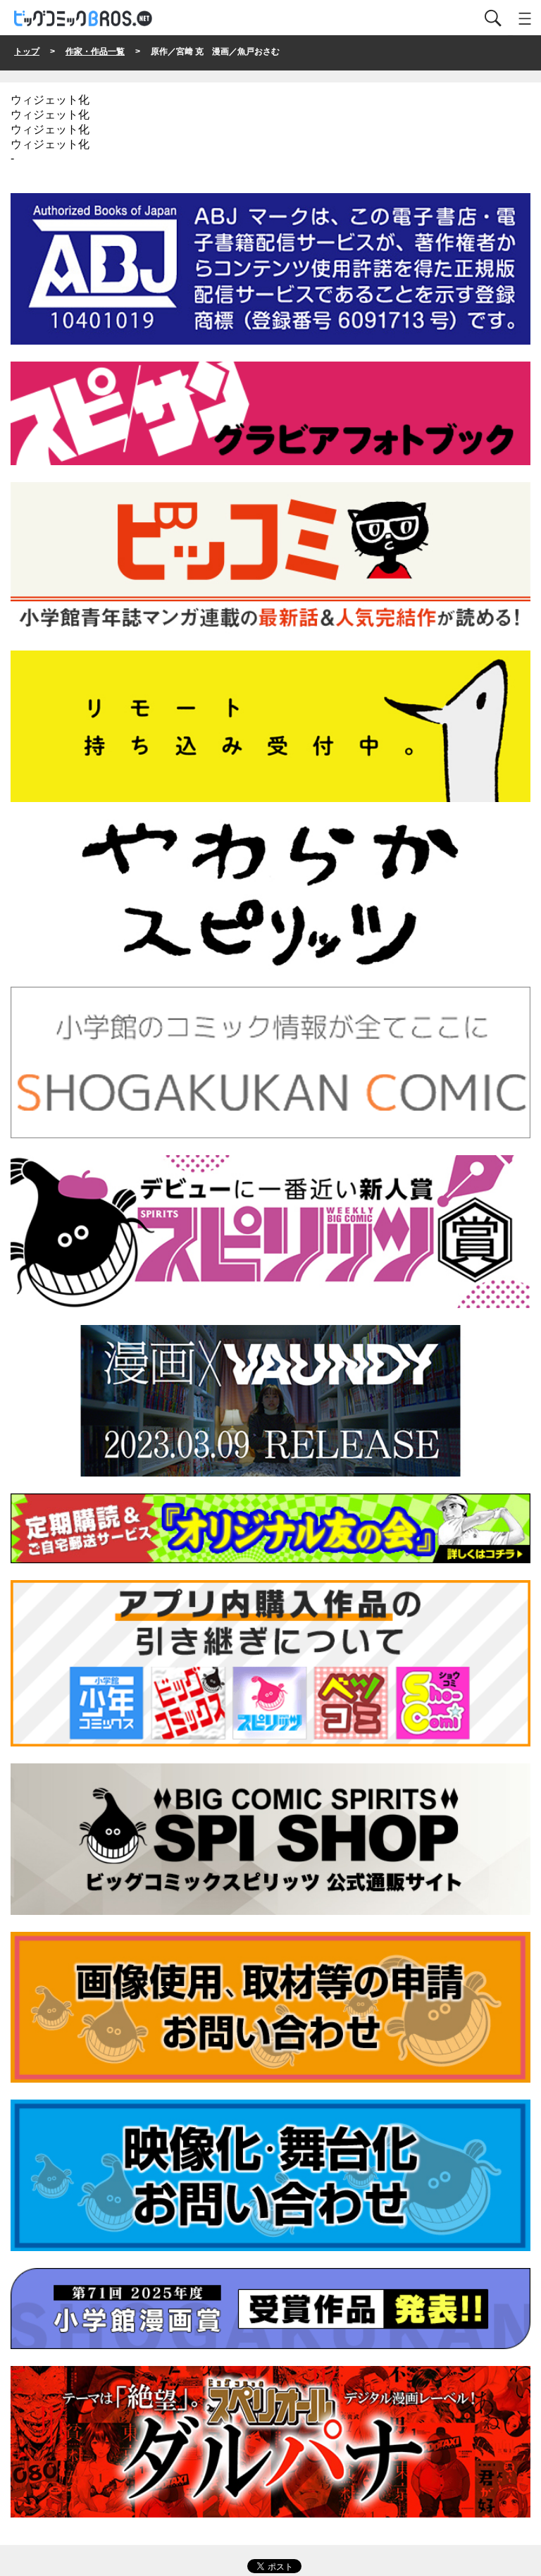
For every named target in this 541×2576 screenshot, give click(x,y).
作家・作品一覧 (95, 51)
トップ (27, 51)
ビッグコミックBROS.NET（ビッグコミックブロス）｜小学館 (84, 19)
